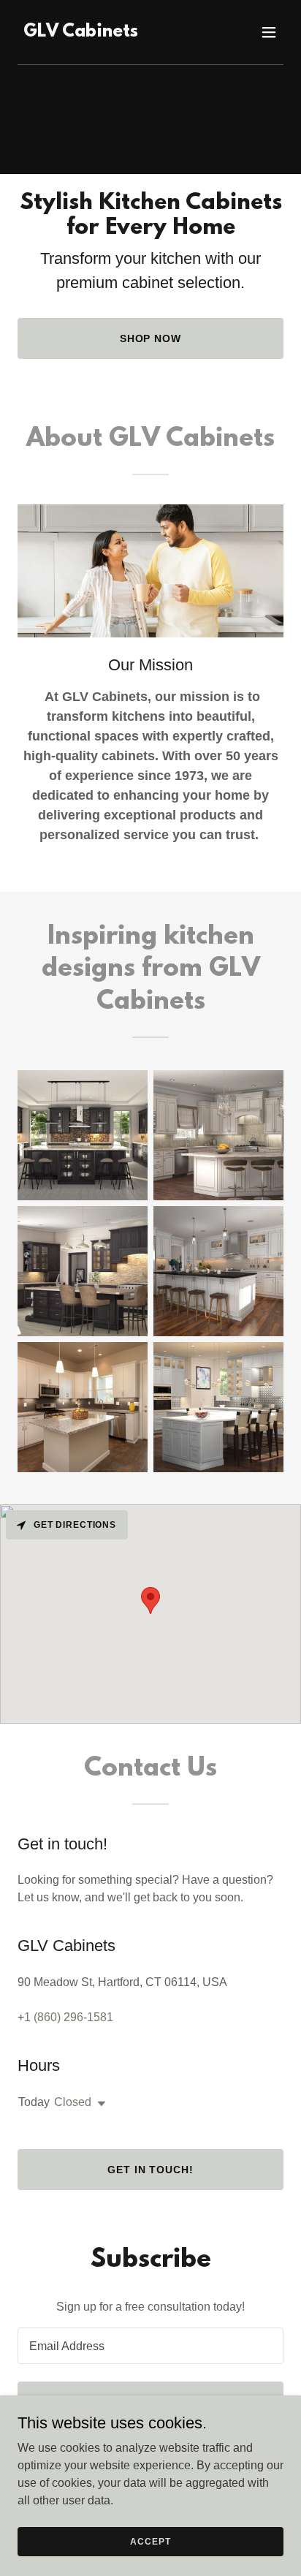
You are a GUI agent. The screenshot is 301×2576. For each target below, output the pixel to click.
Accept (150, 2541)
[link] (81, 33)
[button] (269, 32)
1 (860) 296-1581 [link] (69, 2017)
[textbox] (150, 2346)
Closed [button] (73, 2102)
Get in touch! (151, 2170)
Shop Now (151, 338)
